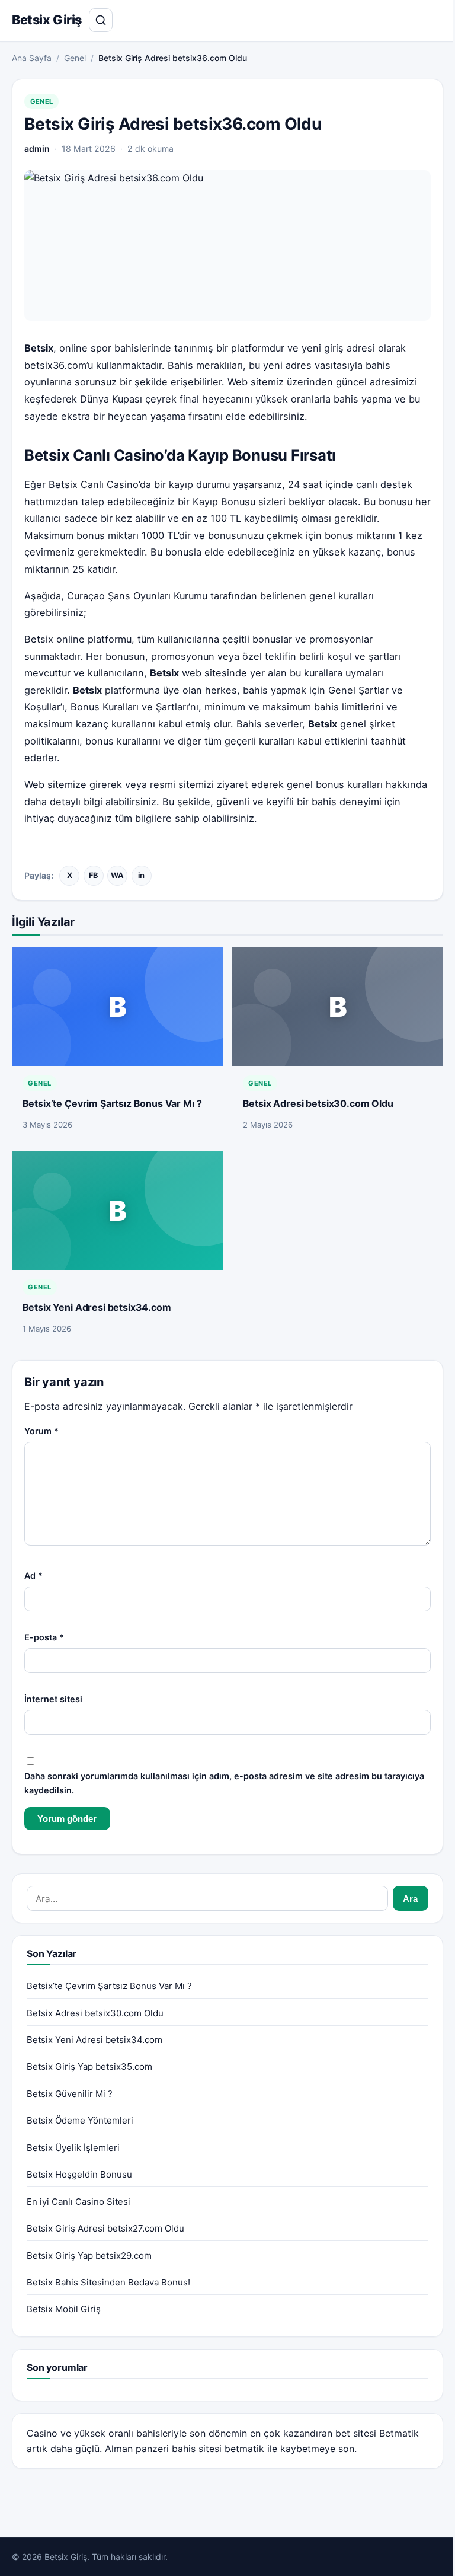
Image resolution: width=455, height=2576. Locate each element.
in (141, 875)
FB (93, 875)
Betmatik (399, 2433)
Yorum (41, 1431)
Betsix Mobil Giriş (64, 2309)
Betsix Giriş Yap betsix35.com (89, 2066)
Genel (75, 58)
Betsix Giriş (47, 20)
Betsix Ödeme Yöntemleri (80, 2120)
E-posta (44, 1637)
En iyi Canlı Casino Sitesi (78, 2202)
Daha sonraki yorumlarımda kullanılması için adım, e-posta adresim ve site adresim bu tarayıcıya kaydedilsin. (224, 1783)
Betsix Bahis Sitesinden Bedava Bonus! (108, 2282)
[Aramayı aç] (101, 20)
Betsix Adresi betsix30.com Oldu (318, 1103)
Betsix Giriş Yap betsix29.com (89, 2256)
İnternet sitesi (53, 1699)
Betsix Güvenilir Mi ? (70, 2094)
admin (37, 149)
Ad (33, 1576)
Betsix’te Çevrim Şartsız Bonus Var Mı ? (112, 1103)
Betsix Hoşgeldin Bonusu (79, 2174)
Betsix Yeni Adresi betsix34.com (97, 1307)
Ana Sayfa (32, 58)
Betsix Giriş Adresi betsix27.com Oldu (105, 2228)
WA (117, 875)
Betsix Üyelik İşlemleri (73, 2148)
